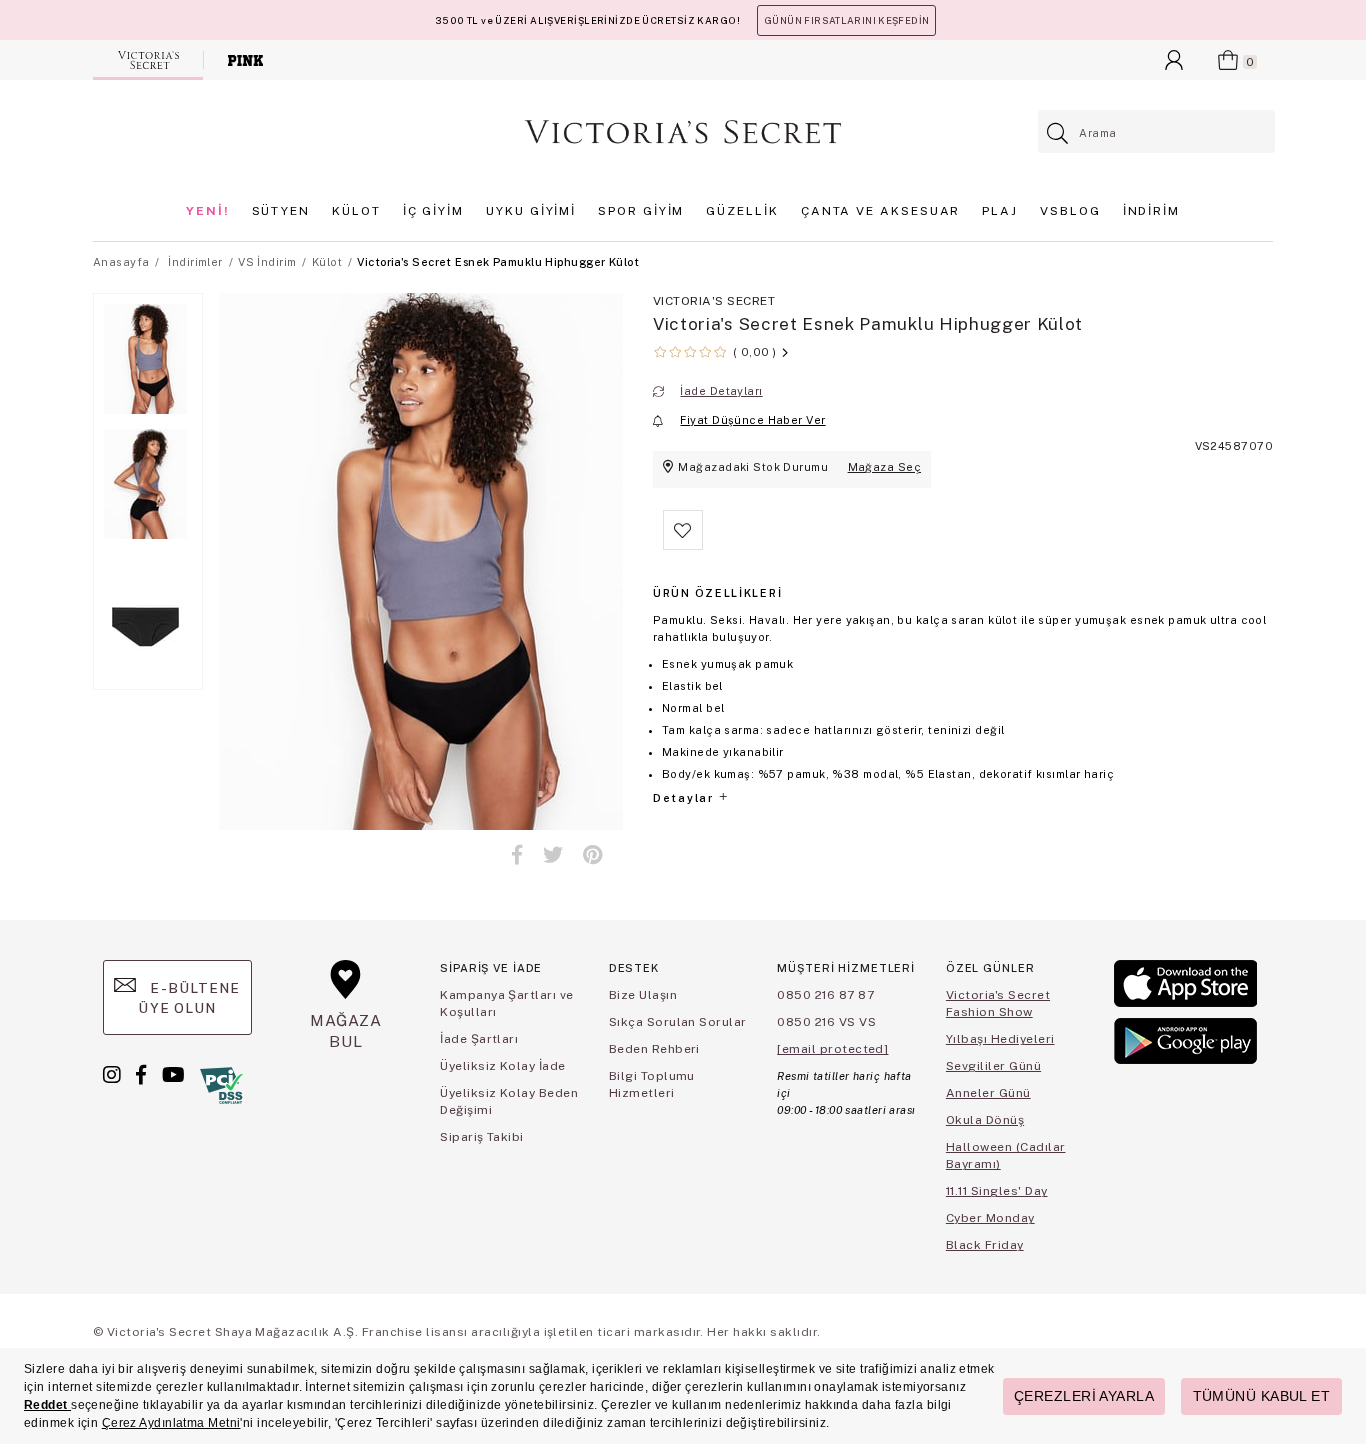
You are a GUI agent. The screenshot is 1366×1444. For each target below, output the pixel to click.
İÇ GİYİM (433, 211)
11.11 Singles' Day (997, 1191)
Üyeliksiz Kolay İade (503, 1066)
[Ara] (1058, 133)
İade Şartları (479, 1039)
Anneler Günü (988, 1093)
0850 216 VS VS (826, 1022)
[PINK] (245, 60)
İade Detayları (721, 391)
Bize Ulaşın (643, 995)
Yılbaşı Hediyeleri (1000, 1039)
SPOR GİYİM (641, 211)
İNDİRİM (1151, 211)
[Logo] (683, 132)
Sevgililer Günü (993, 1066)
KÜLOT (356, 211)
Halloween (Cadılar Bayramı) (1006, 1155)
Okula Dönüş (985, 1120)
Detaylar (685, 798)
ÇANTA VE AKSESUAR (881, 211)
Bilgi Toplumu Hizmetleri (652, 1084)
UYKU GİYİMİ (531, 211)
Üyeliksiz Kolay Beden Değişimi (509, 1101)
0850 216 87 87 (825, 995)
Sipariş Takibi (482, 1137)
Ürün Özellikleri (717, 593)
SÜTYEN (281, 211)
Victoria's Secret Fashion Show (998, 1003)
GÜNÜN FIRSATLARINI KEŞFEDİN (846, 20)
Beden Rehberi (654, 1049)
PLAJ (1000, 211)
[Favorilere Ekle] (683, 546)
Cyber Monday (990, 1218)
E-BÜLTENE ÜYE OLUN (189, 998)
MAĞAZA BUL (346, 1030)
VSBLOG (1070, 211)
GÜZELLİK (742, 211)
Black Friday (985, 1245)
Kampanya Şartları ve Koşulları (507, 1003)
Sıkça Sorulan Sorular (678, 1022)
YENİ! (208, 211)
